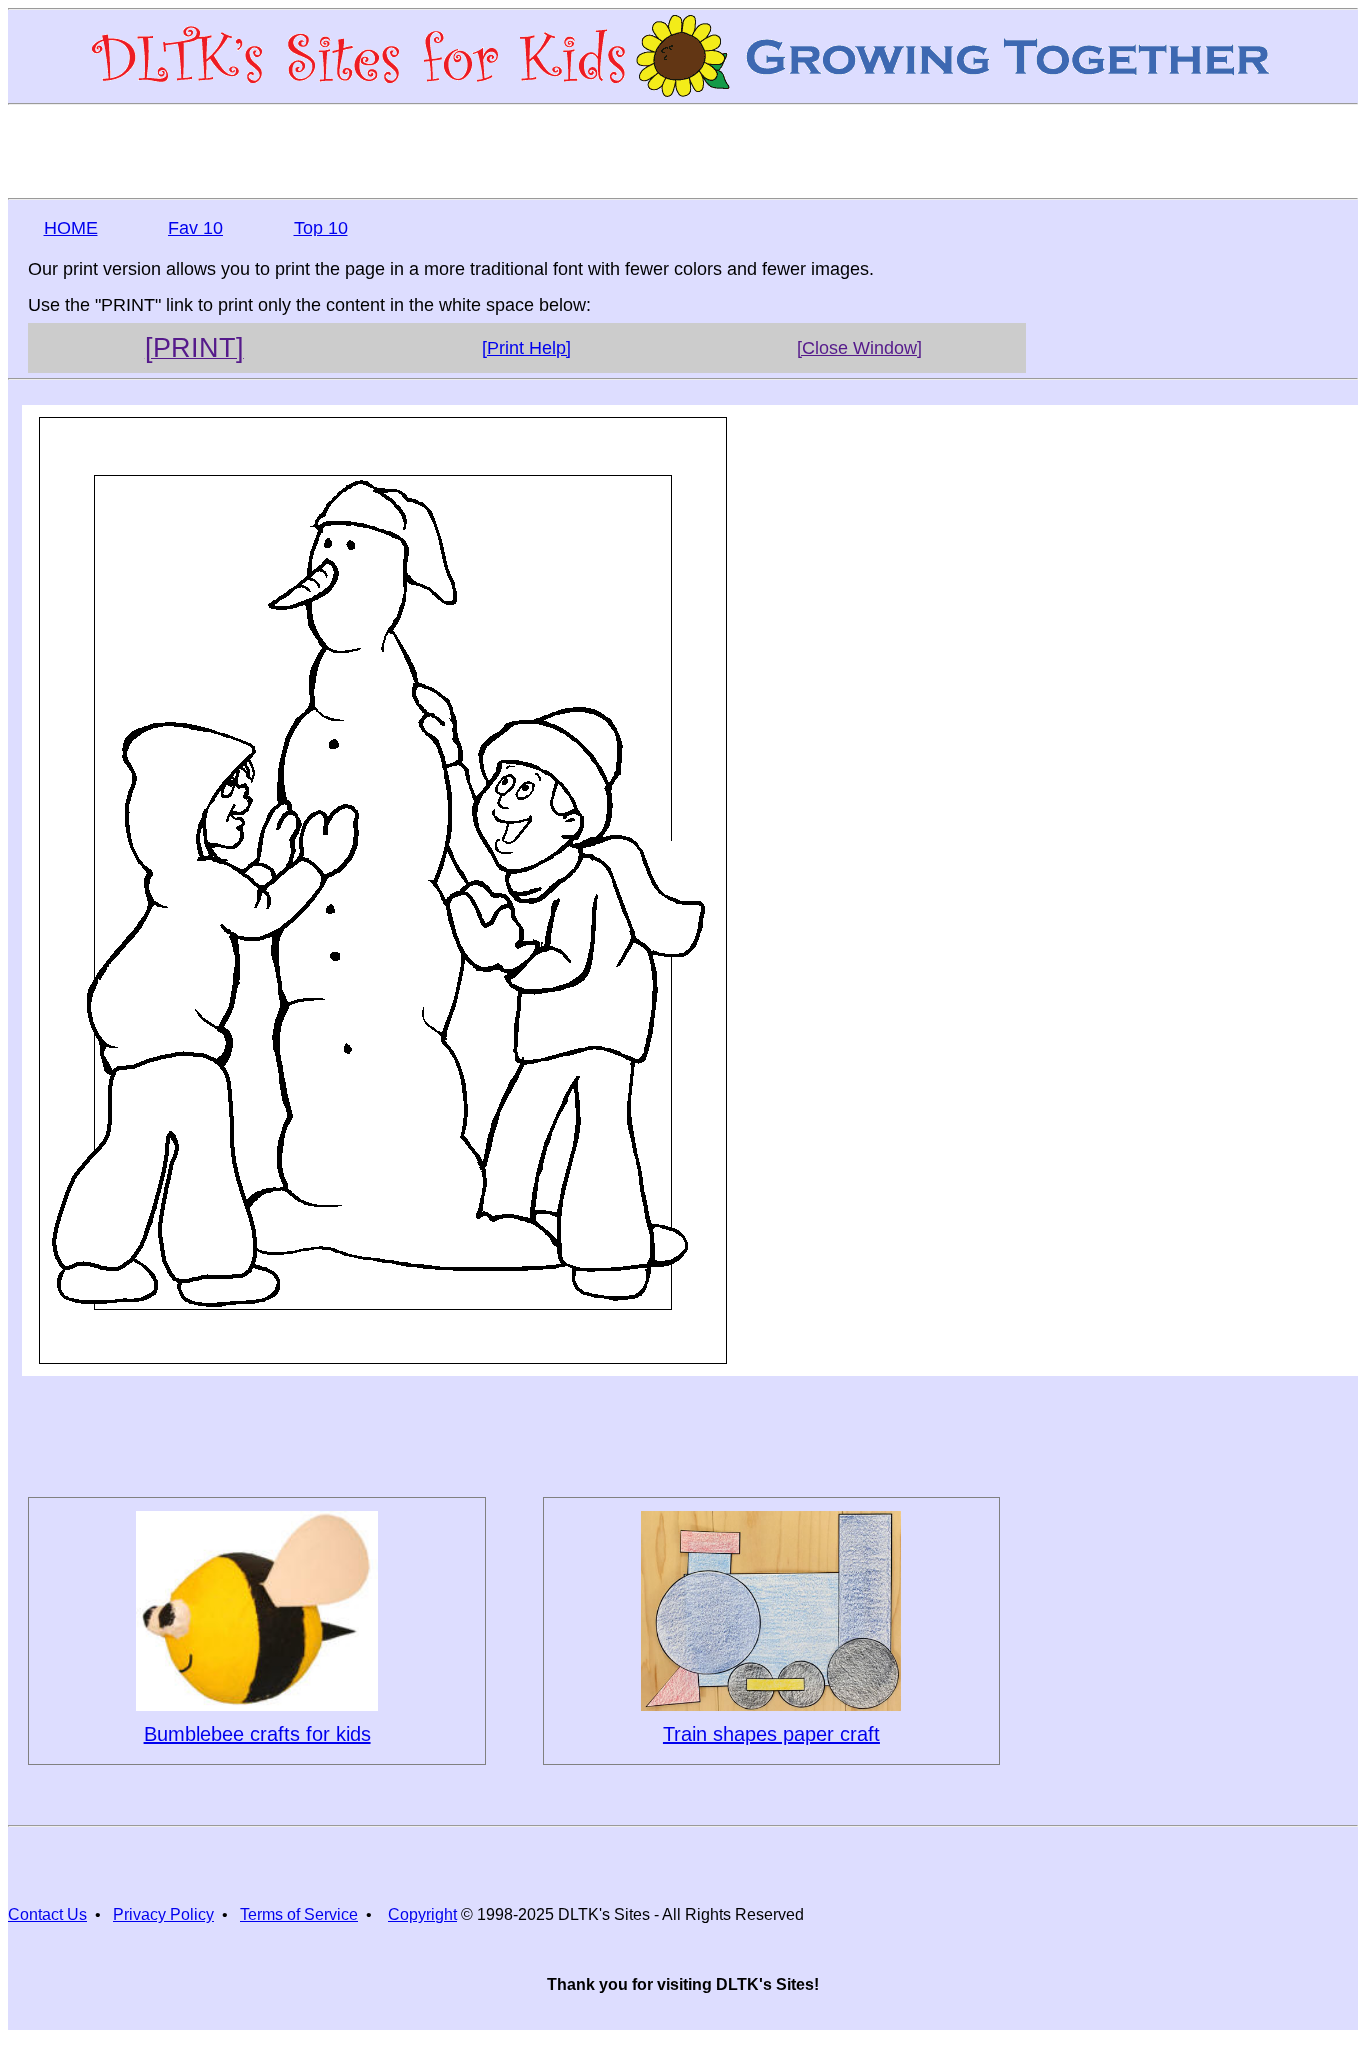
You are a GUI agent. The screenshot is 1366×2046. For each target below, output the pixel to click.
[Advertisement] (683, 150)
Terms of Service (299, 1914)
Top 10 (321, 228)
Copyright (422, 1914)
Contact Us (47, 1914)
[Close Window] (859, 348)
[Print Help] (526, 348)
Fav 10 (195, 228)
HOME (71, 228)
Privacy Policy (163, 1914)
